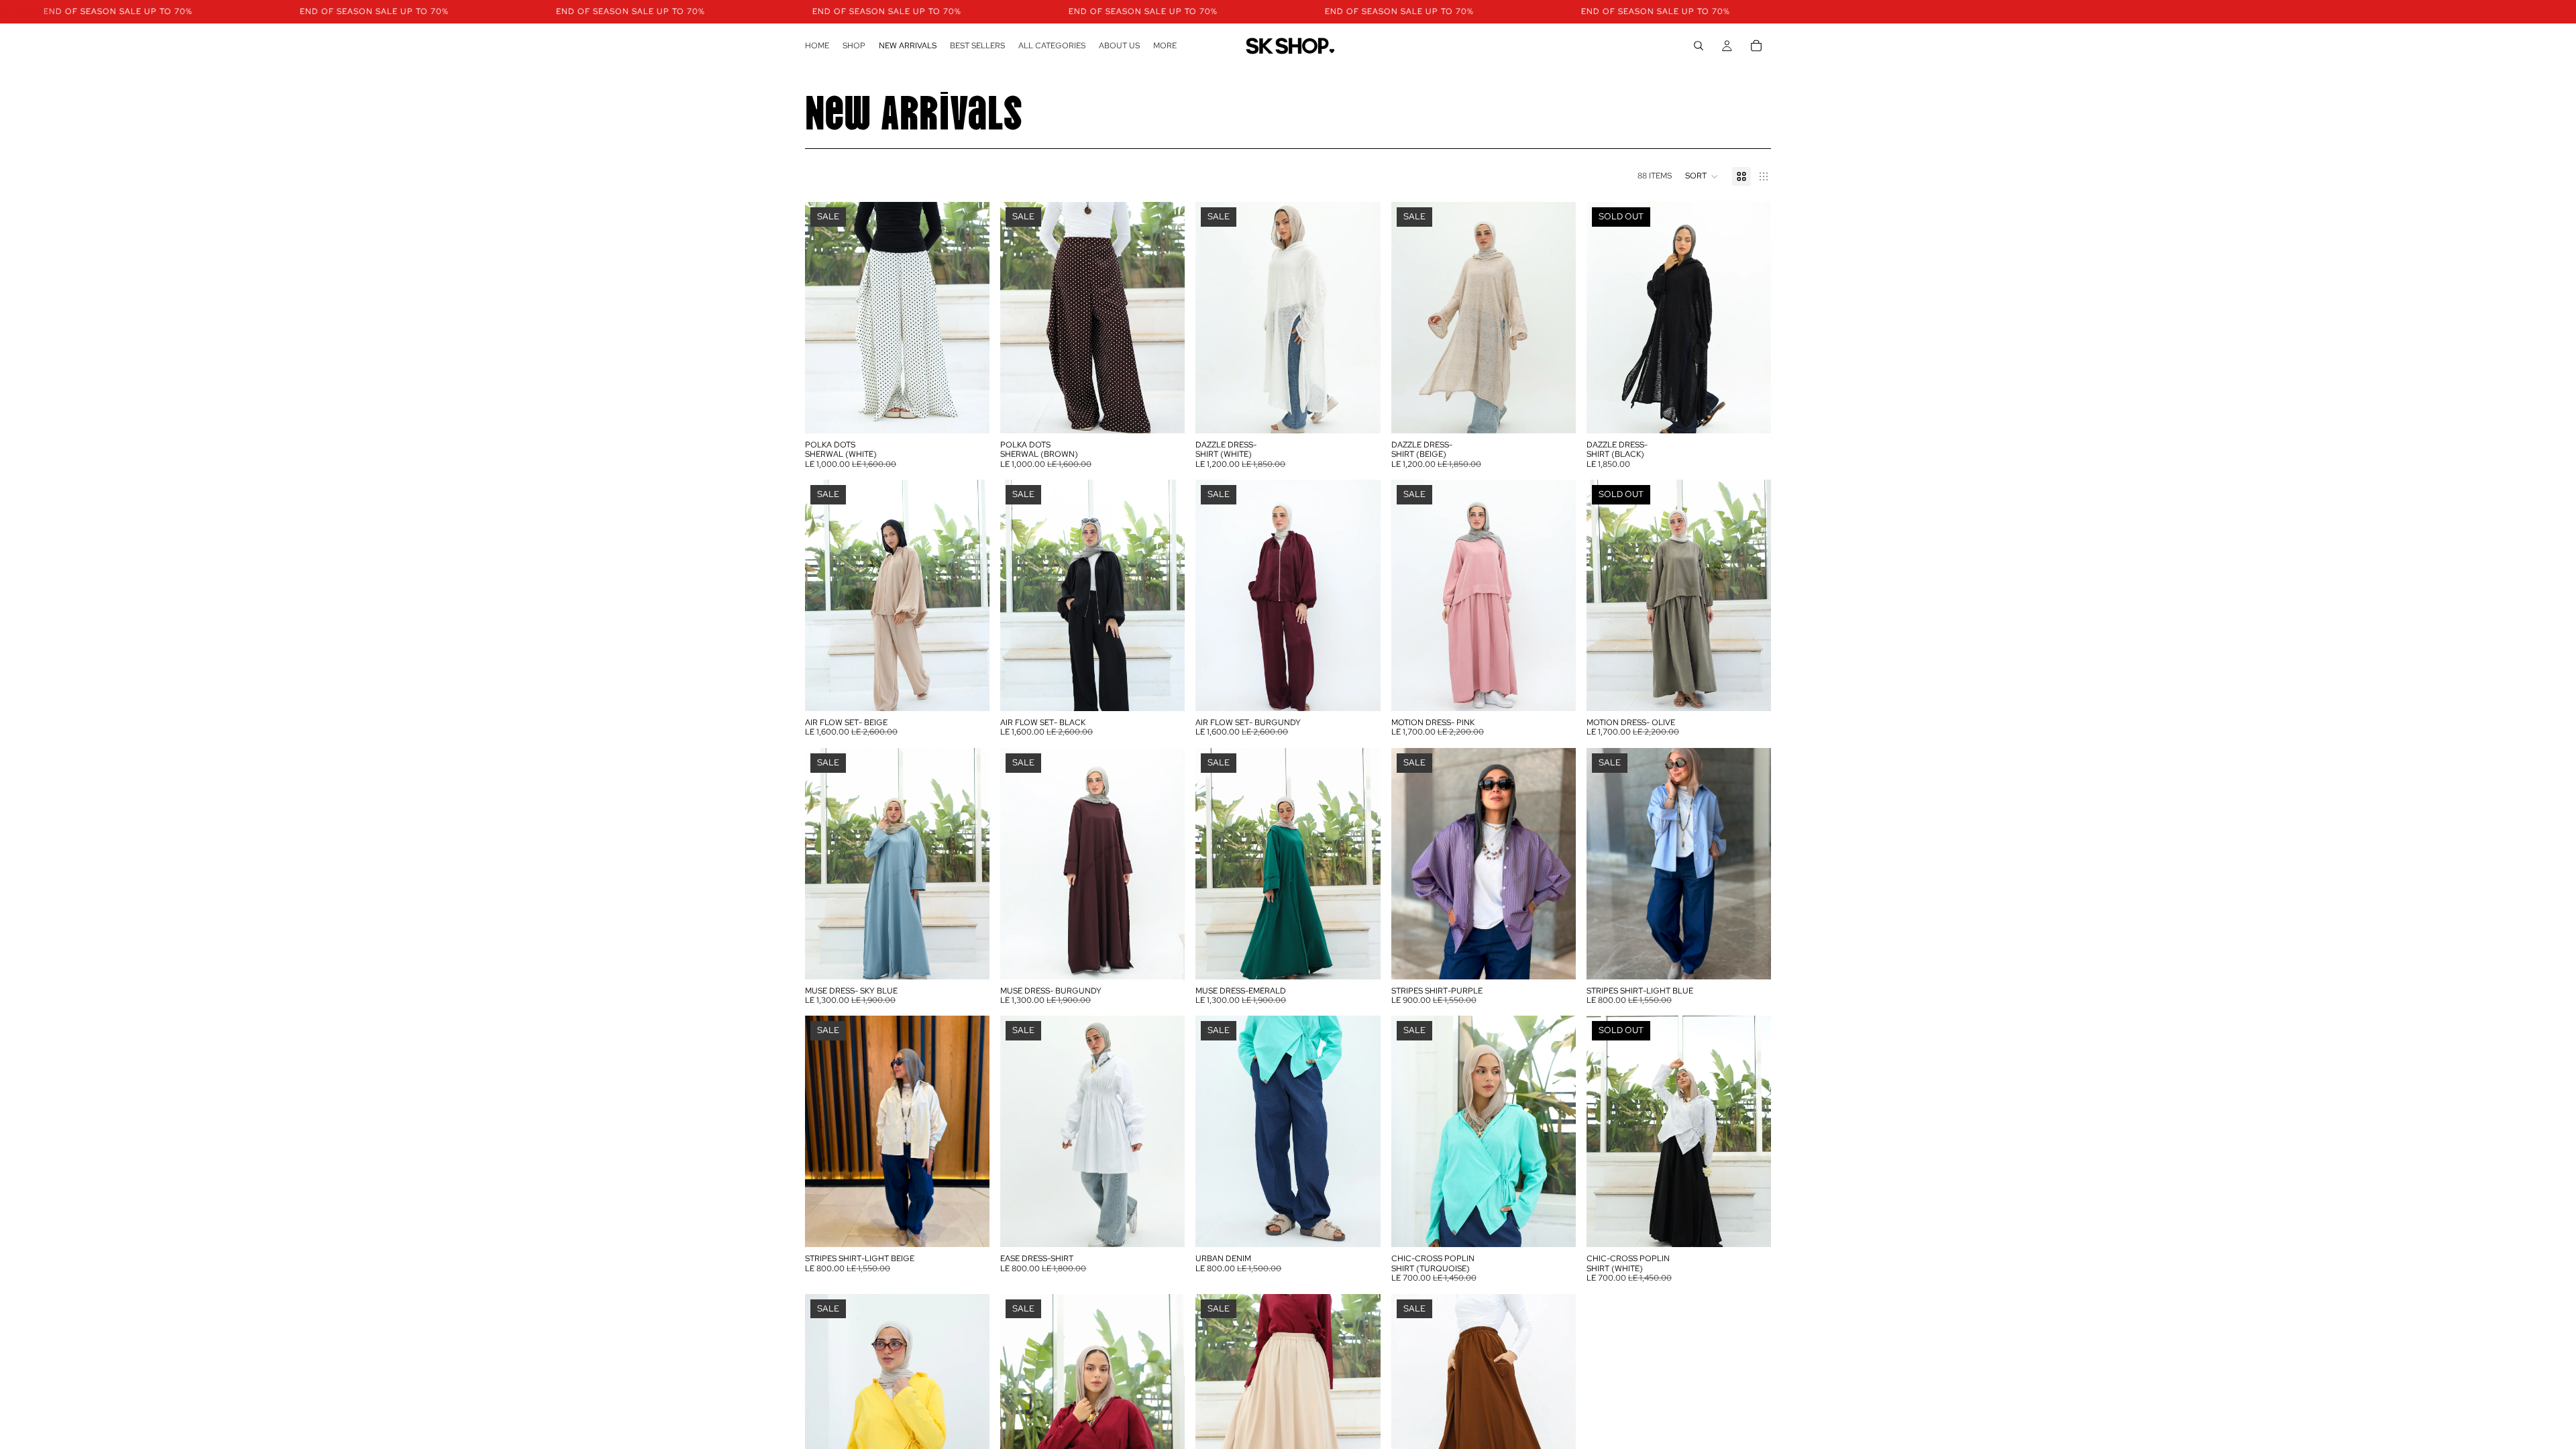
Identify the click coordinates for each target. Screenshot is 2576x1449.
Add (1371, 412)
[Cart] (1756, 46)
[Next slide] (969, 317)
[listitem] (1165, 46)
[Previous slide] (825, 317)
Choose (980, 412)
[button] (1702, 176)
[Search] (1699, 46)
